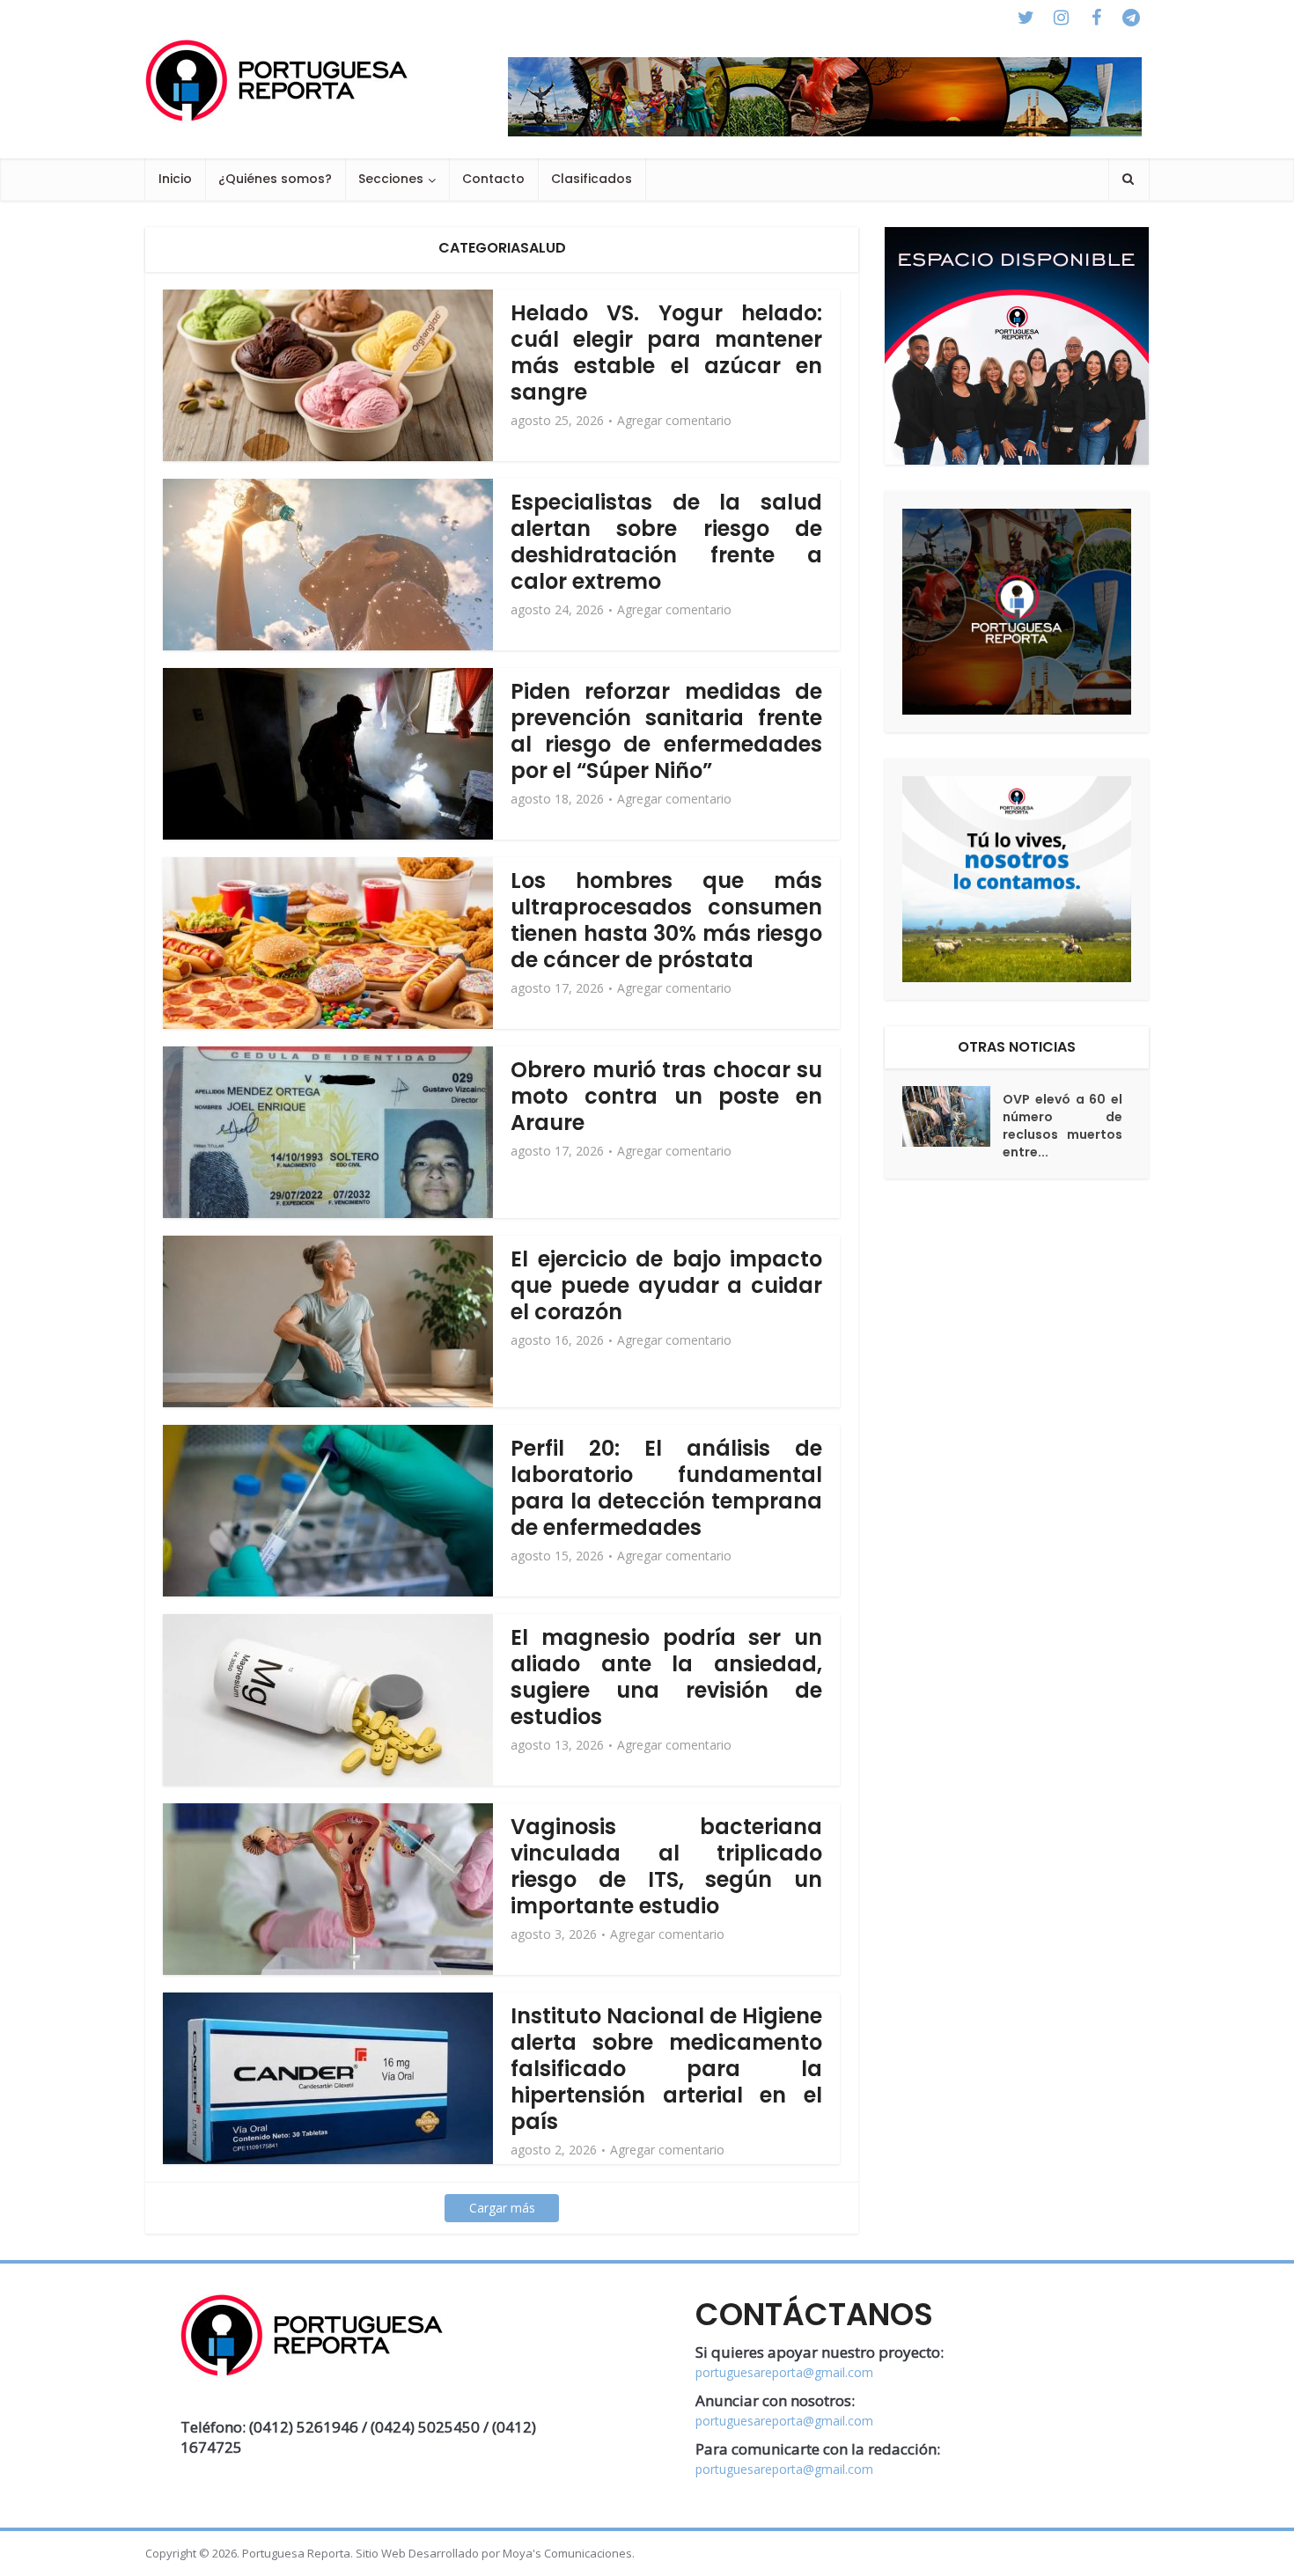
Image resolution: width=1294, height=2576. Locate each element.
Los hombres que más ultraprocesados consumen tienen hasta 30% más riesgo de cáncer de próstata (666, 920)
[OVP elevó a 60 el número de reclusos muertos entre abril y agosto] (952, 1116)
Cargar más (502, 2208)
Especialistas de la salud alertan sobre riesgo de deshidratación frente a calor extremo (666, 542)
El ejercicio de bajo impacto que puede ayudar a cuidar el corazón (666, 1285)
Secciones (391, 179)
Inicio (175, 179)
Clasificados (592, 179)
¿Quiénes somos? (275, 179)
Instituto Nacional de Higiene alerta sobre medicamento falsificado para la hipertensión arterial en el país (666, 2069)
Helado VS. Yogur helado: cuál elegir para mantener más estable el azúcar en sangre (666, 352)
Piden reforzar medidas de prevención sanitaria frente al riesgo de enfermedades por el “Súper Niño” (666, 731)
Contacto (493, 179)
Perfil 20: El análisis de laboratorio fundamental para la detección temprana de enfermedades (666, 1488)
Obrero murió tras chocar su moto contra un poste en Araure (666, 1096)
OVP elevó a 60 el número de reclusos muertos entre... (1062, 1126)
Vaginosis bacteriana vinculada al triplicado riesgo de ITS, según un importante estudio (666, 1866)
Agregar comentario (674, 421)
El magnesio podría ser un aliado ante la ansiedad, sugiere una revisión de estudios (666, 1677)
